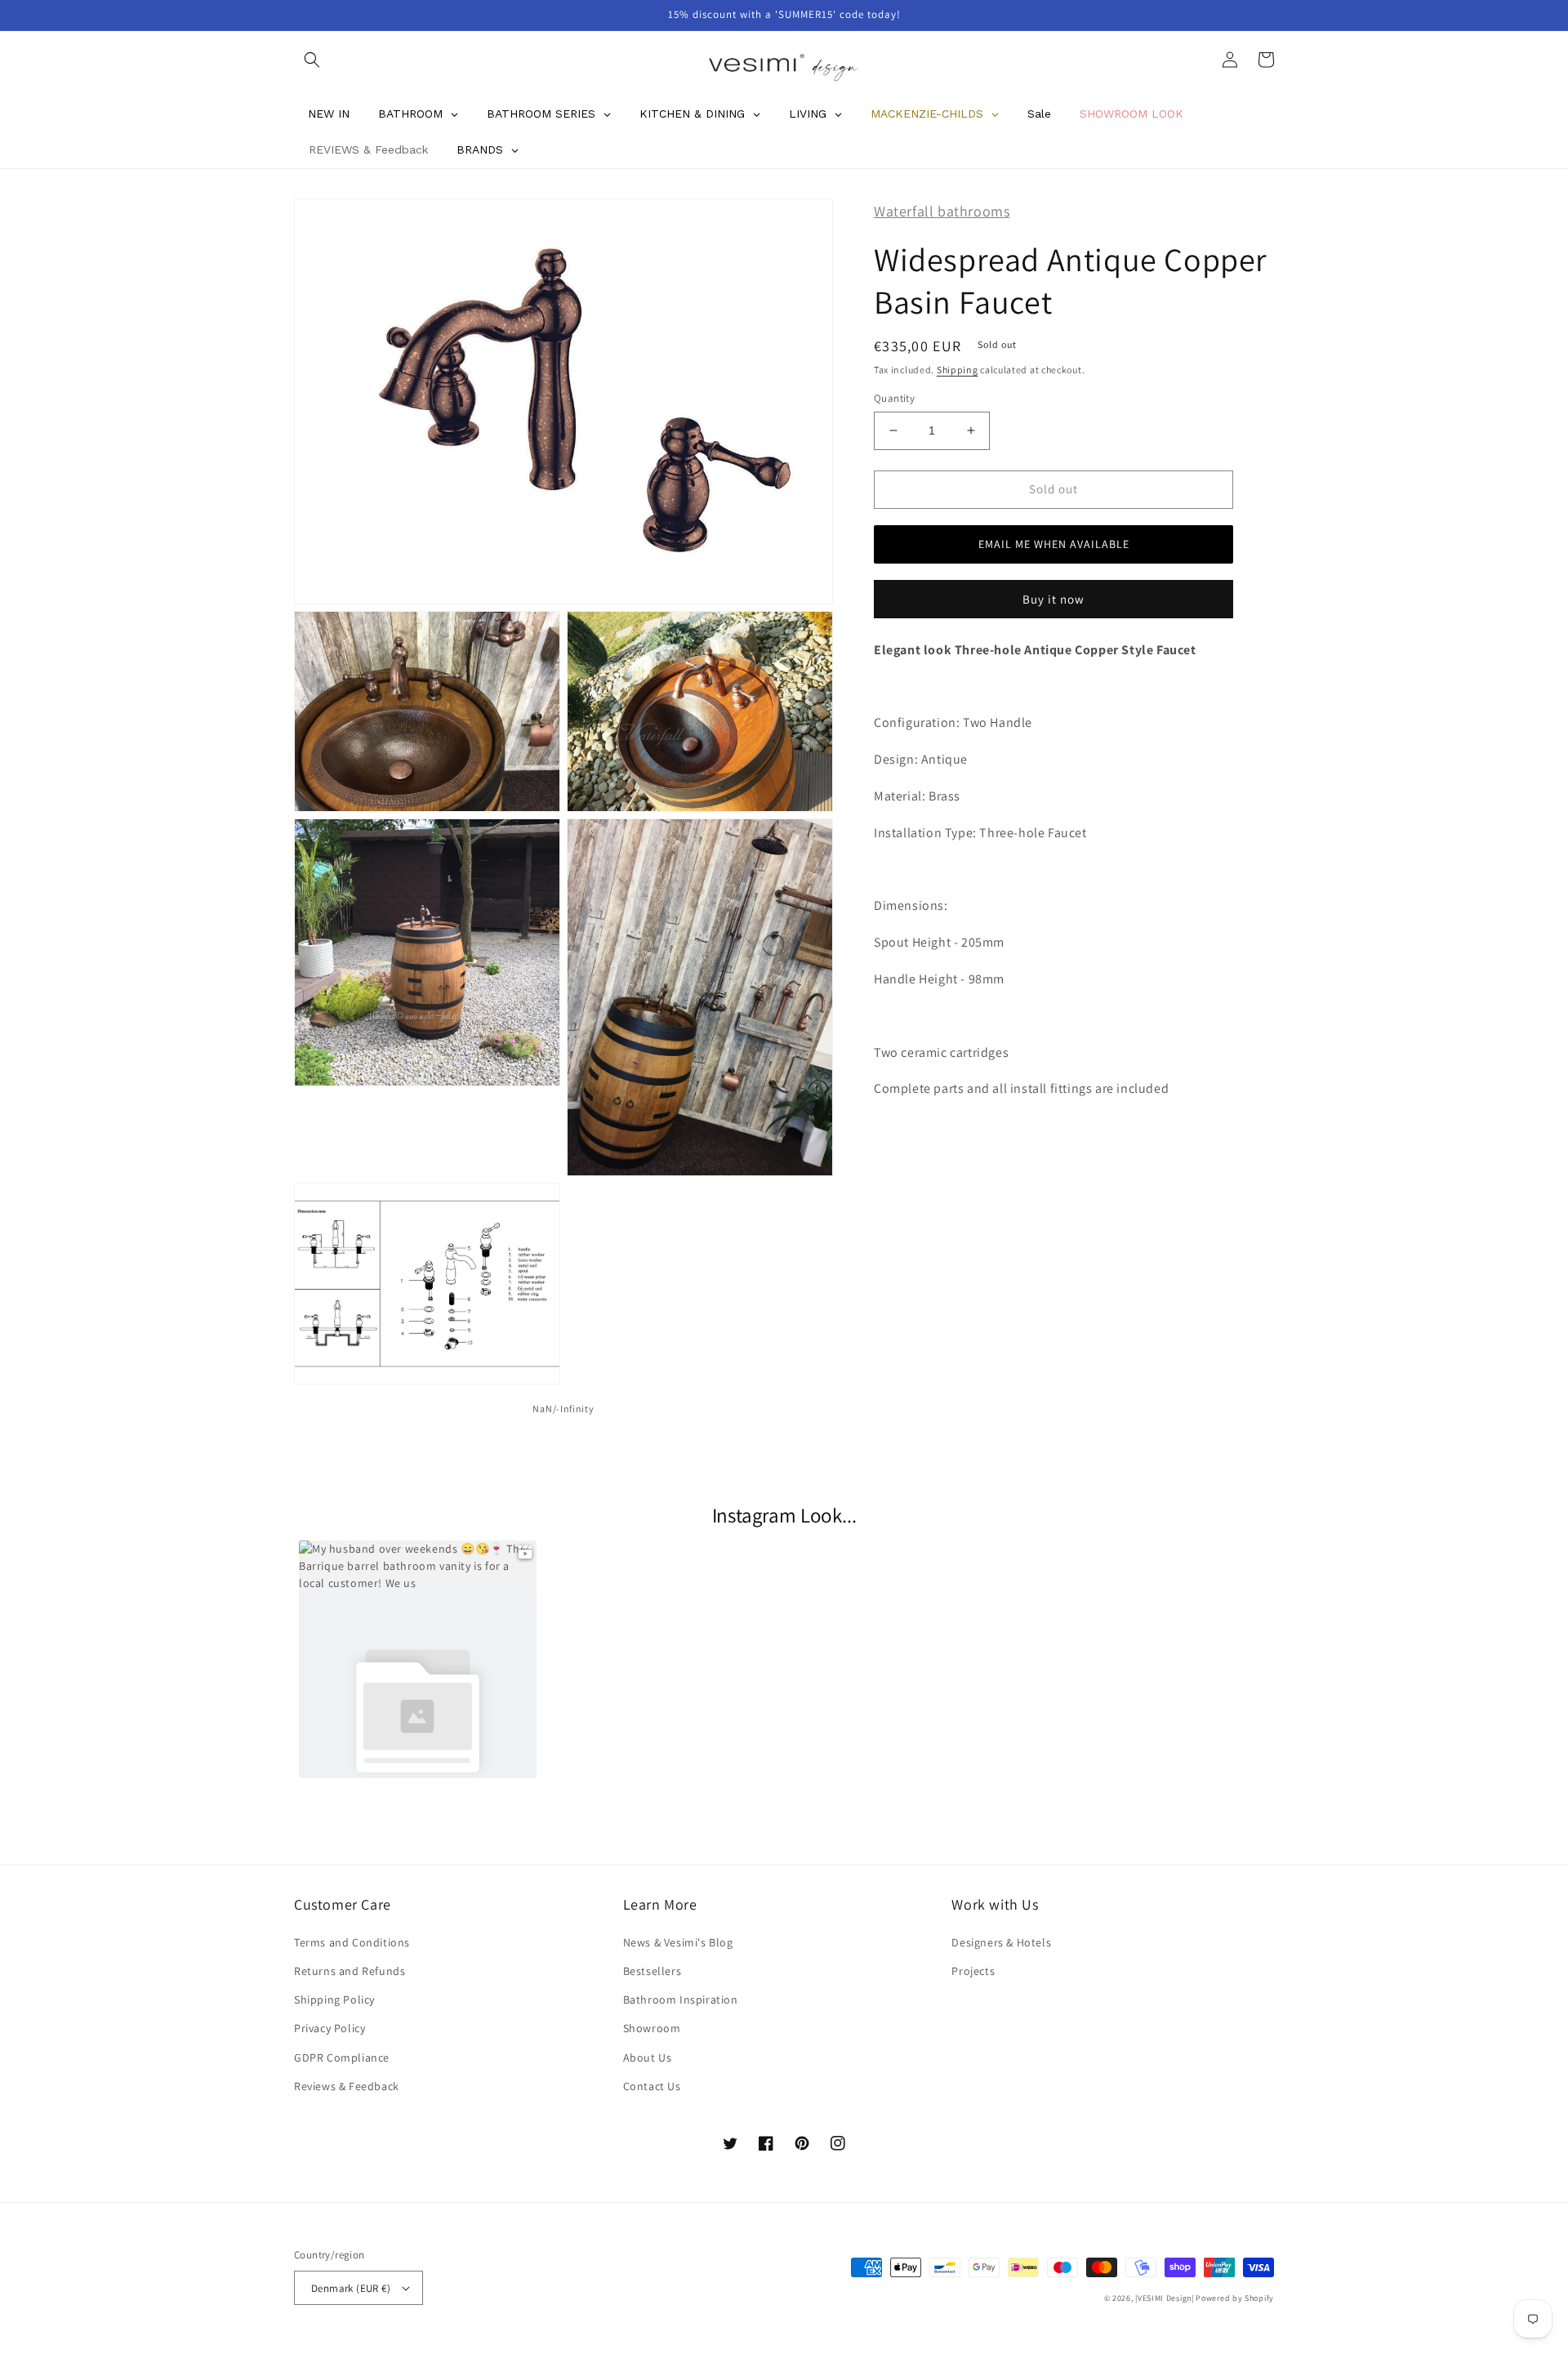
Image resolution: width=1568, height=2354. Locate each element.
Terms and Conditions (352, 1942)
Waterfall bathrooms (942, 211)
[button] (312, 60)
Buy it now (1053, 598)
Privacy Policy (330, 2028)
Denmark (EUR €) (351, 2288)
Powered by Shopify (1235, 2298)
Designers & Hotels (1001, 1942)
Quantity (894, 398)
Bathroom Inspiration (681, 2000)
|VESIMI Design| (1165, 2298)
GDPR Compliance (342, 2058)
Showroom (652, 2028)
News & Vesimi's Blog (678, 1942)
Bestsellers (653, 1971)
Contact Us (652, 2086)
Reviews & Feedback (347, 2086)
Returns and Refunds (350, 1971)
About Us (648, 2058)
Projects (973, 1971)
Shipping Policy (334, 2000)
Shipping (958, 369)
